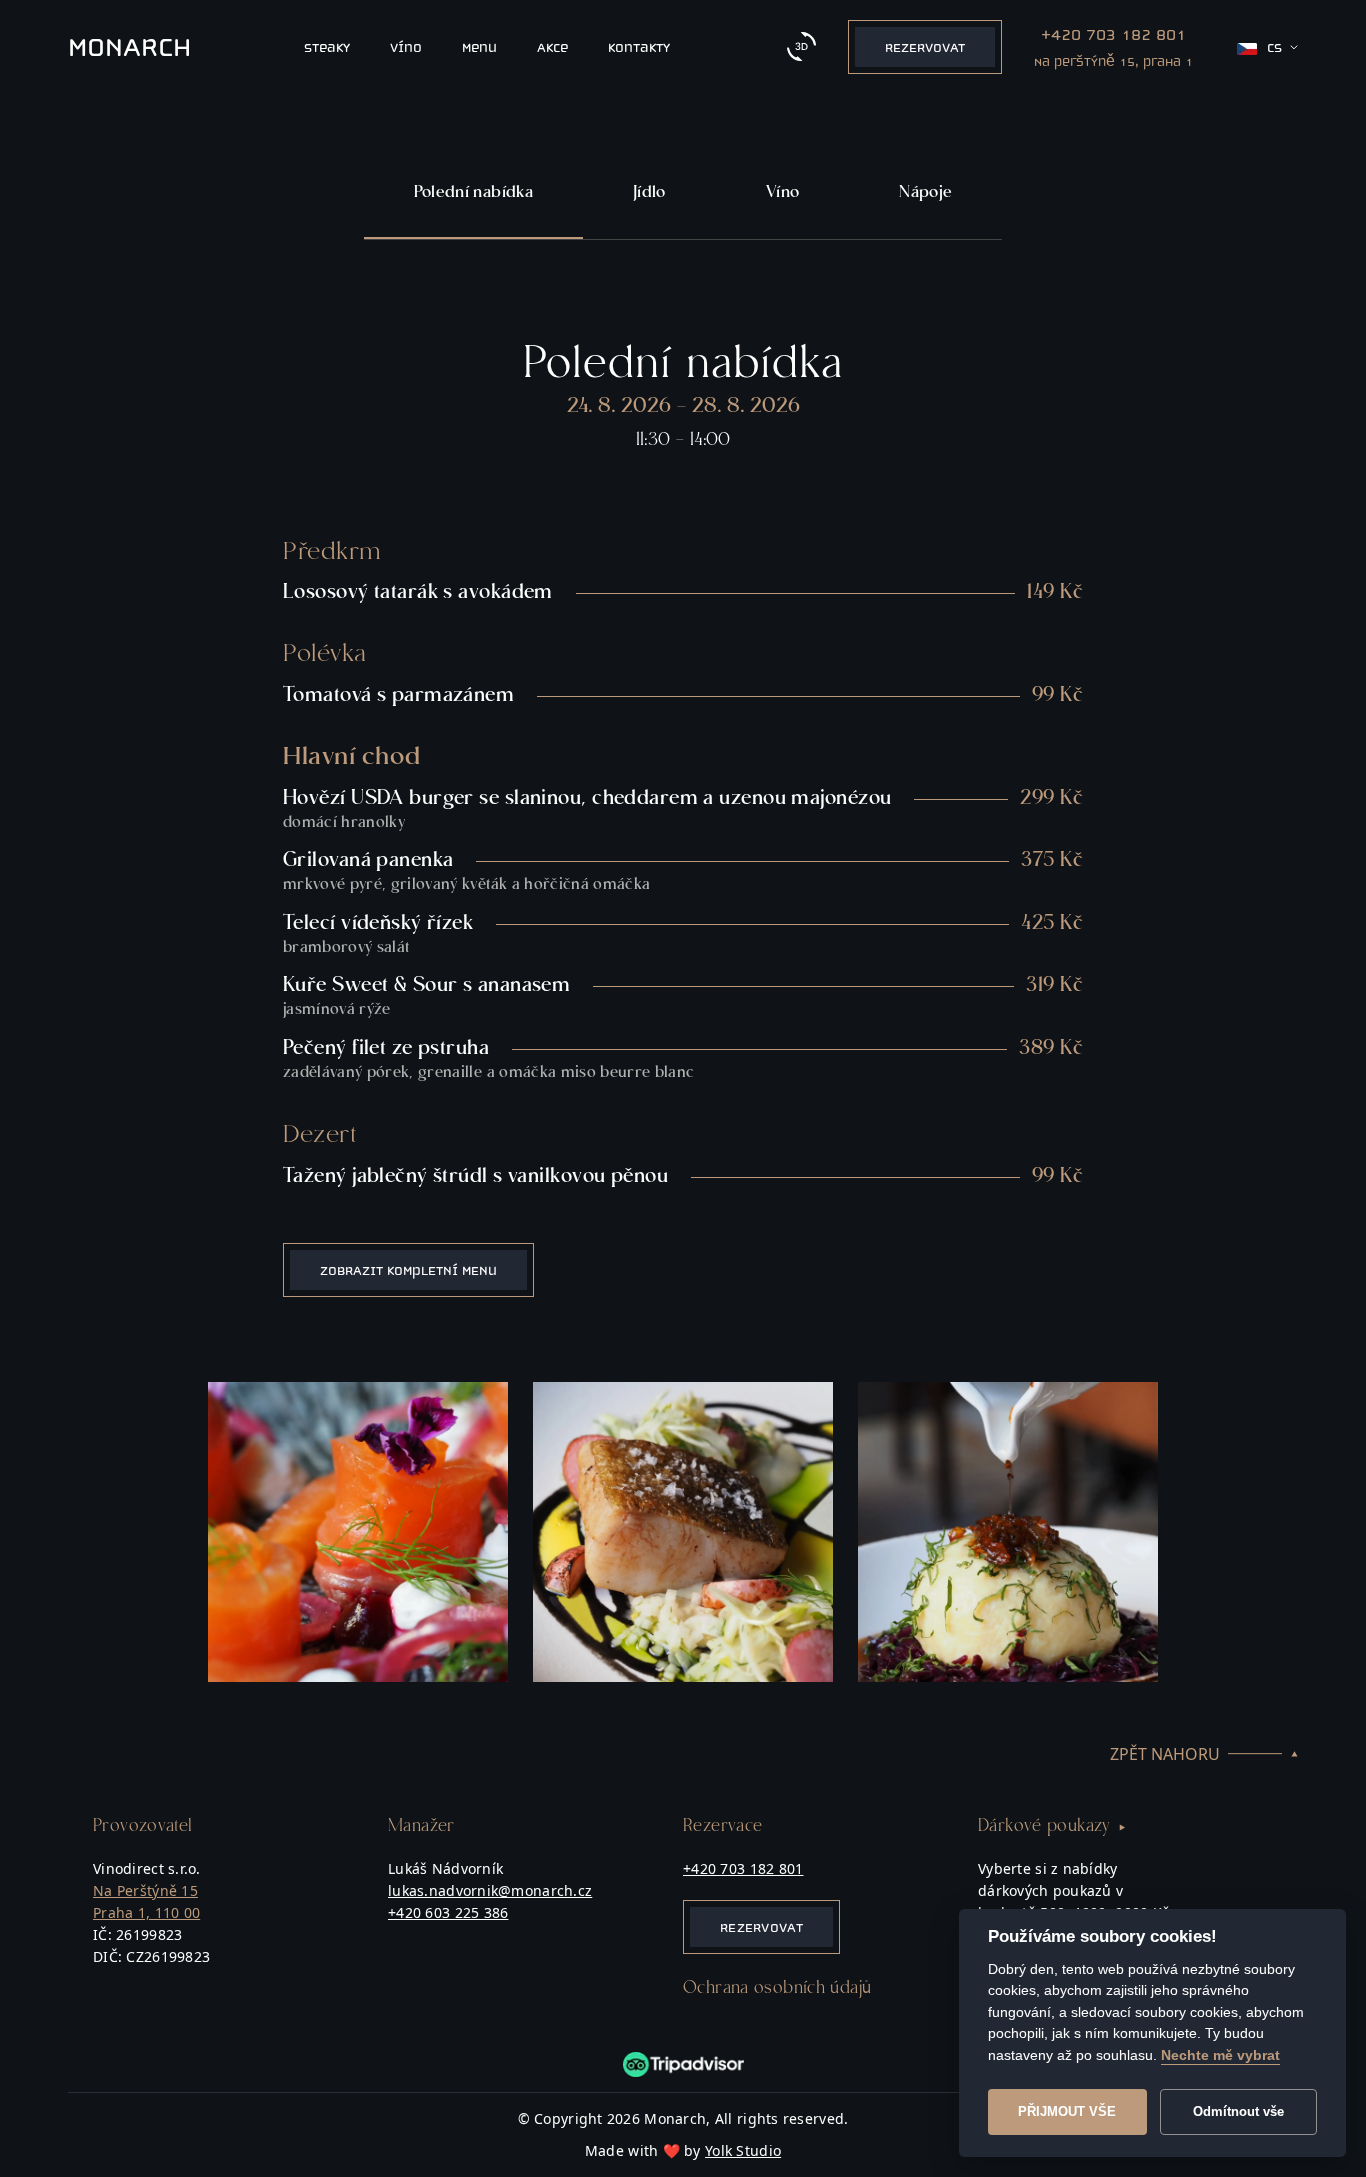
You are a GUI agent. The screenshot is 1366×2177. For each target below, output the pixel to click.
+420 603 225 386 (448, 1912)
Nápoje (925, 193)
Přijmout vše (1067, 2111)
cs (1274, 47)
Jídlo (649, 193)
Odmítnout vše (1238, 2111)
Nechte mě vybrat (1220, 2055)
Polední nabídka (473, 193)
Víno (782, 193)
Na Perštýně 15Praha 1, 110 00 (146, 1901)
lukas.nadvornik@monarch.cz (490, 1890)
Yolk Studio (743, 2150)
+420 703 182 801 (743, 1868)
